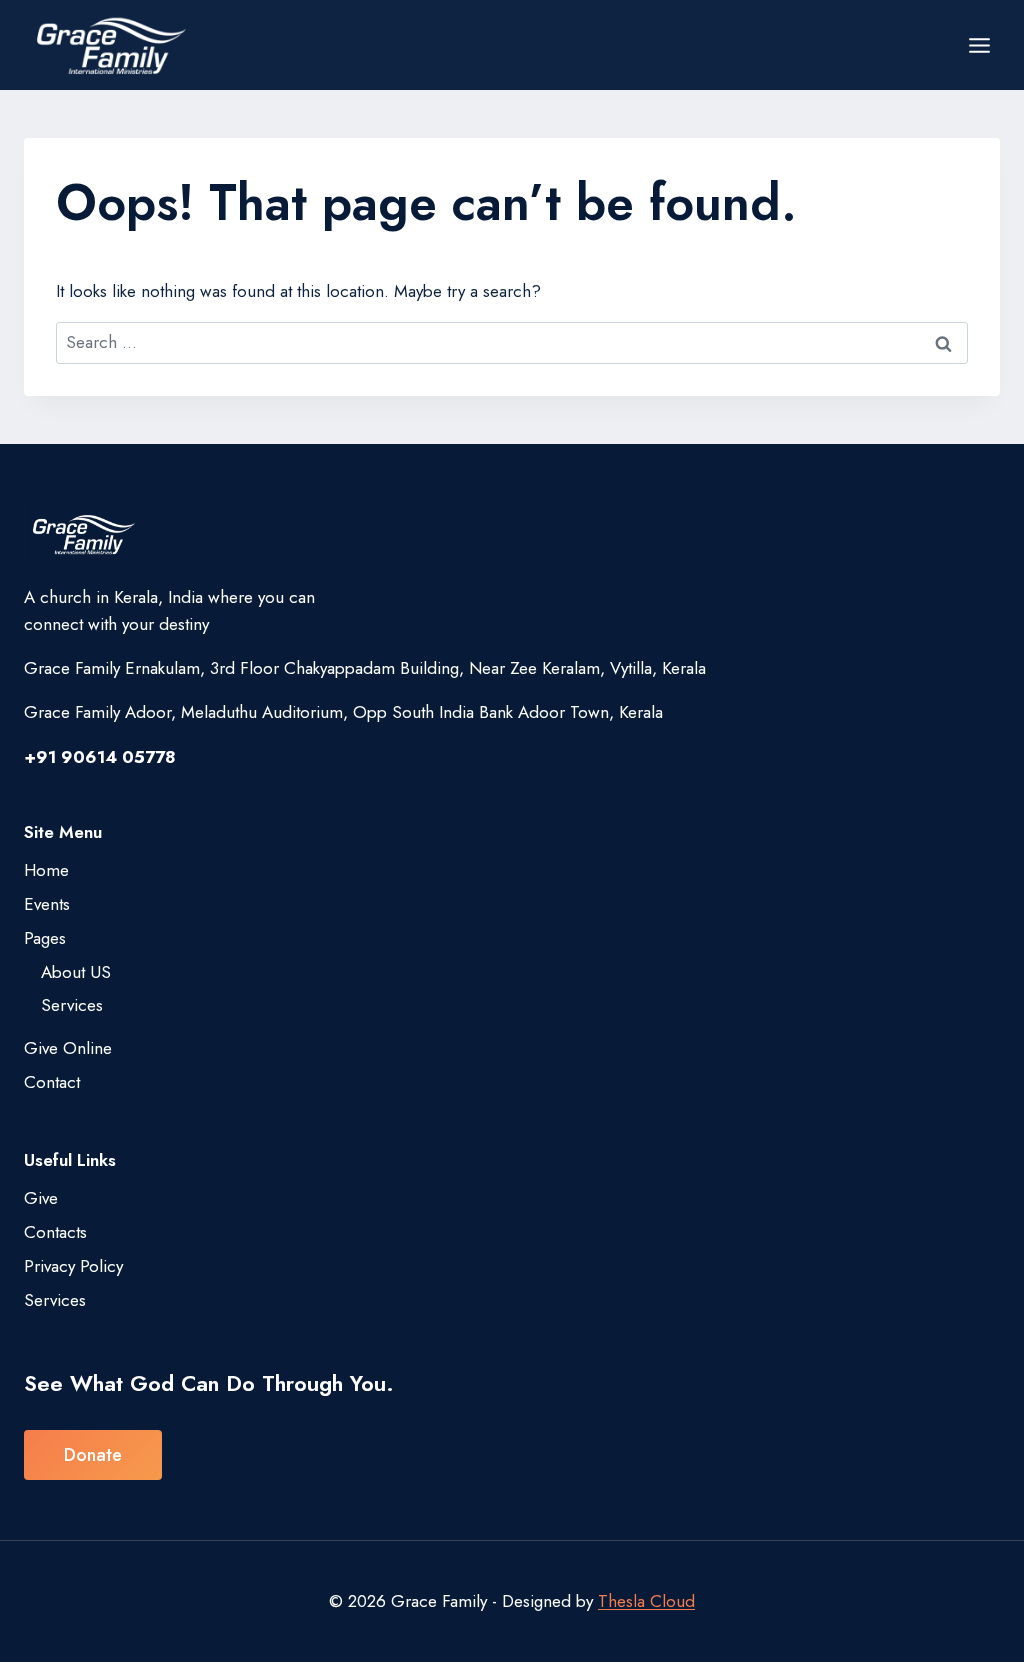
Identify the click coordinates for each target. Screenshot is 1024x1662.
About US (76, 972)
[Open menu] (979, 45)
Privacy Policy (73, 1266)
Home (46, 870)
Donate (93, 1455)
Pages (45, 938)
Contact (52, 1082)
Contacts (55, 1232)
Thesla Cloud (646, 1601)
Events (47, 904)
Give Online (68, 1048)
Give (41, 1198)
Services (72, 1005)
